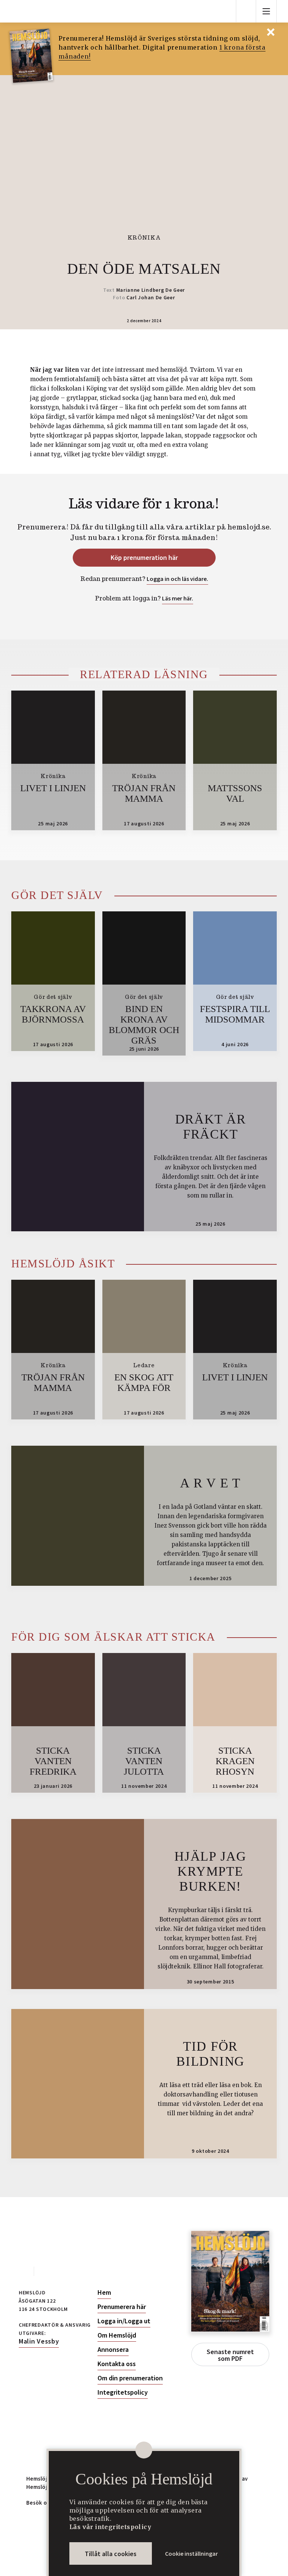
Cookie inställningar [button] (191, 2553)
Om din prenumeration (130, 2378)
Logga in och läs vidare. (177, 579)
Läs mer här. (178, 598)
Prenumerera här (122, 2307)
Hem (104, 2292)
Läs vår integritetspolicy (110, 2527)
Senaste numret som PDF (230, 2355)
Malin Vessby (39, 2341)
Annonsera (113, 2350)
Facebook (23, 2271)
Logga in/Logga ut (124, 2321)
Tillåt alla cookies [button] (111, 2554)
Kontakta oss (117, 2364)
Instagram (46, 2271)
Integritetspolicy (123, 2392)
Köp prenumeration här (144, 557)
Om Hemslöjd (117, 2335)
